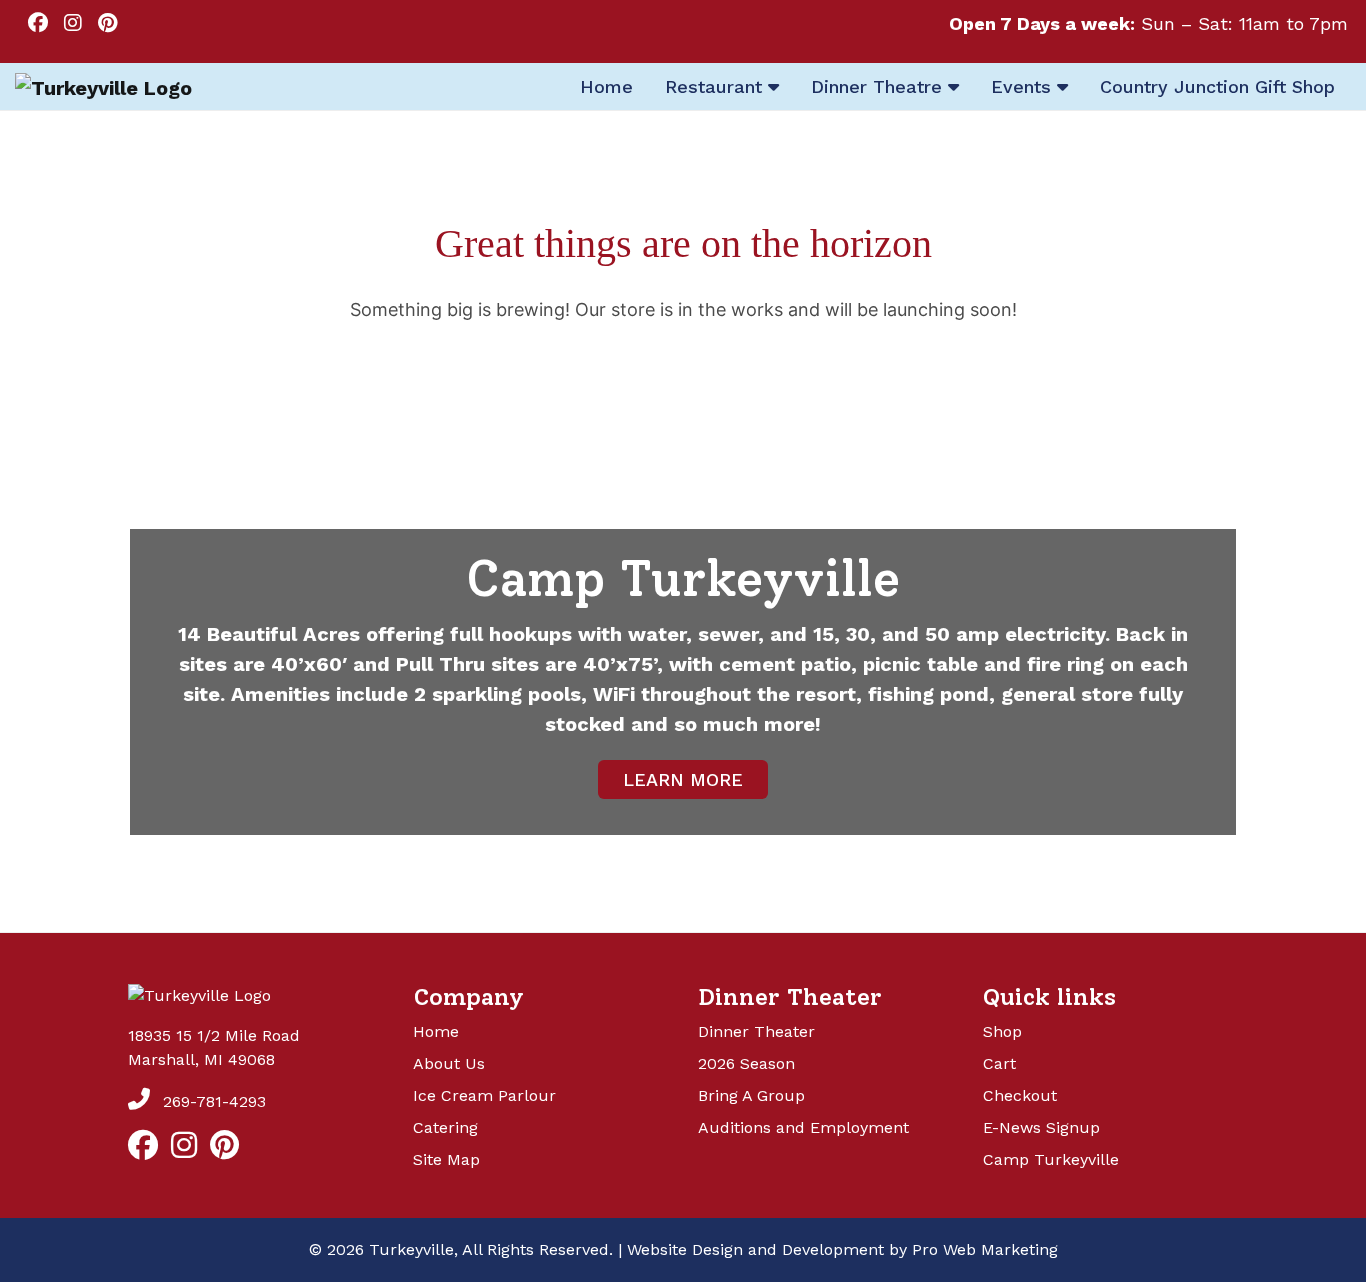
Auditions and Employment (803, 1127)
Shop (1002, 1031)
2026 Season (746, 1063)
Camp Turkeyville (1051, 1159)
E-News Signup (1041, 1127)
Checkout (1020, 1095)
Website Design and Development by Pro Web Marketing (842, 1249)
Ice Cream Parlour (484, 1095)
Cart (999, 1063)
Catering (445, 1127)
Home (436, 1031)
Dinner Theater (756, 1031)
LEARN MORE (683, 779)
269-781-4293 (212, 1101)
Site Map (446, 1159)
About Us (449, 1063)
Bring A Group (751, 1095)
